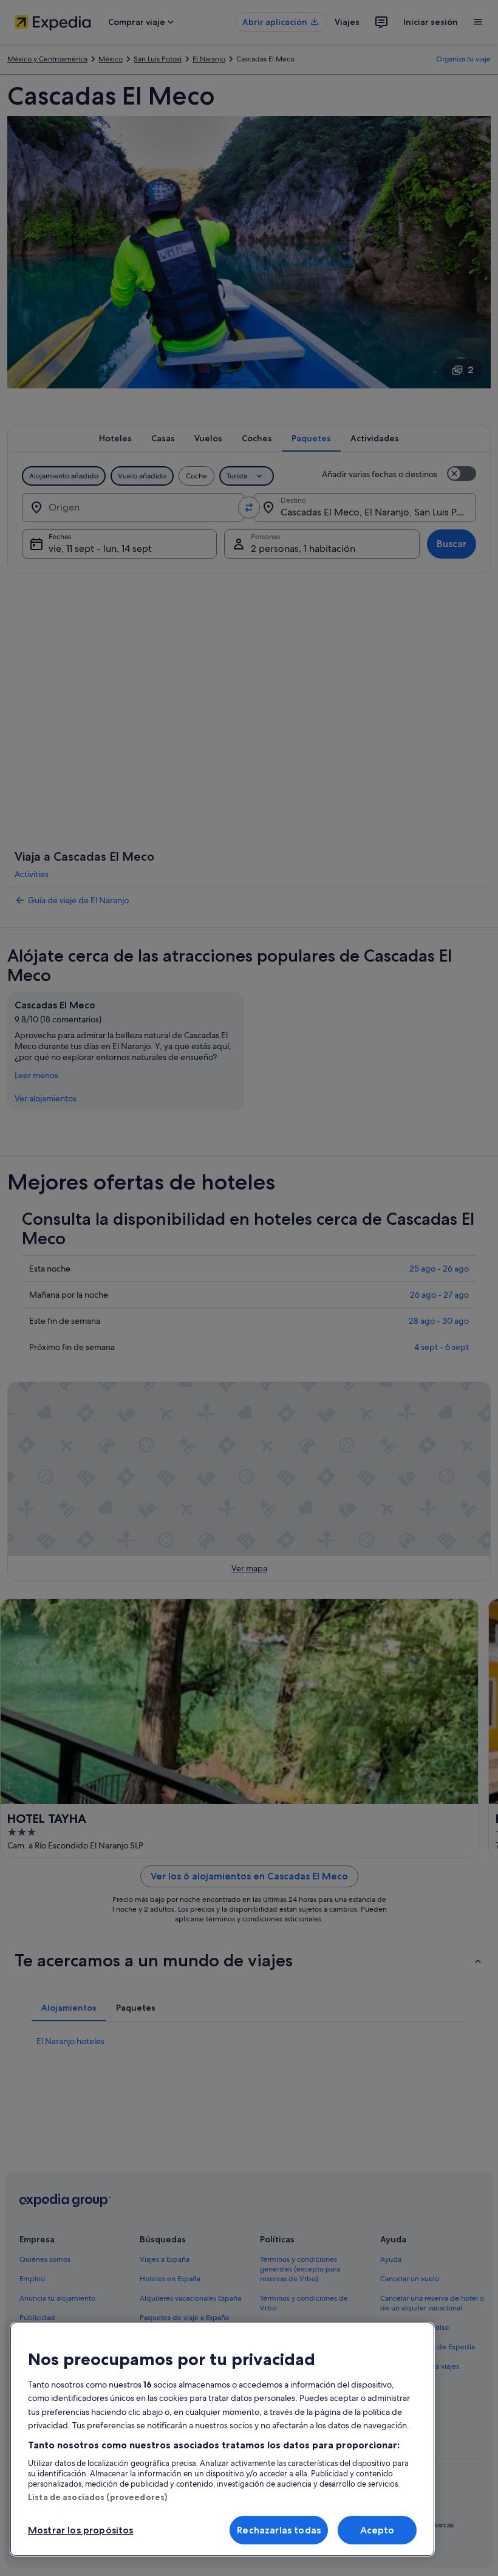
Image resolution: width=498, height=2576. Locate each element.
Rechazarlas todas (279, 2530)
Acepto (377, 2530)
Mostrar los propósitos (81, 2530)
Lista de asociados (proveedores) (97, 2497)
